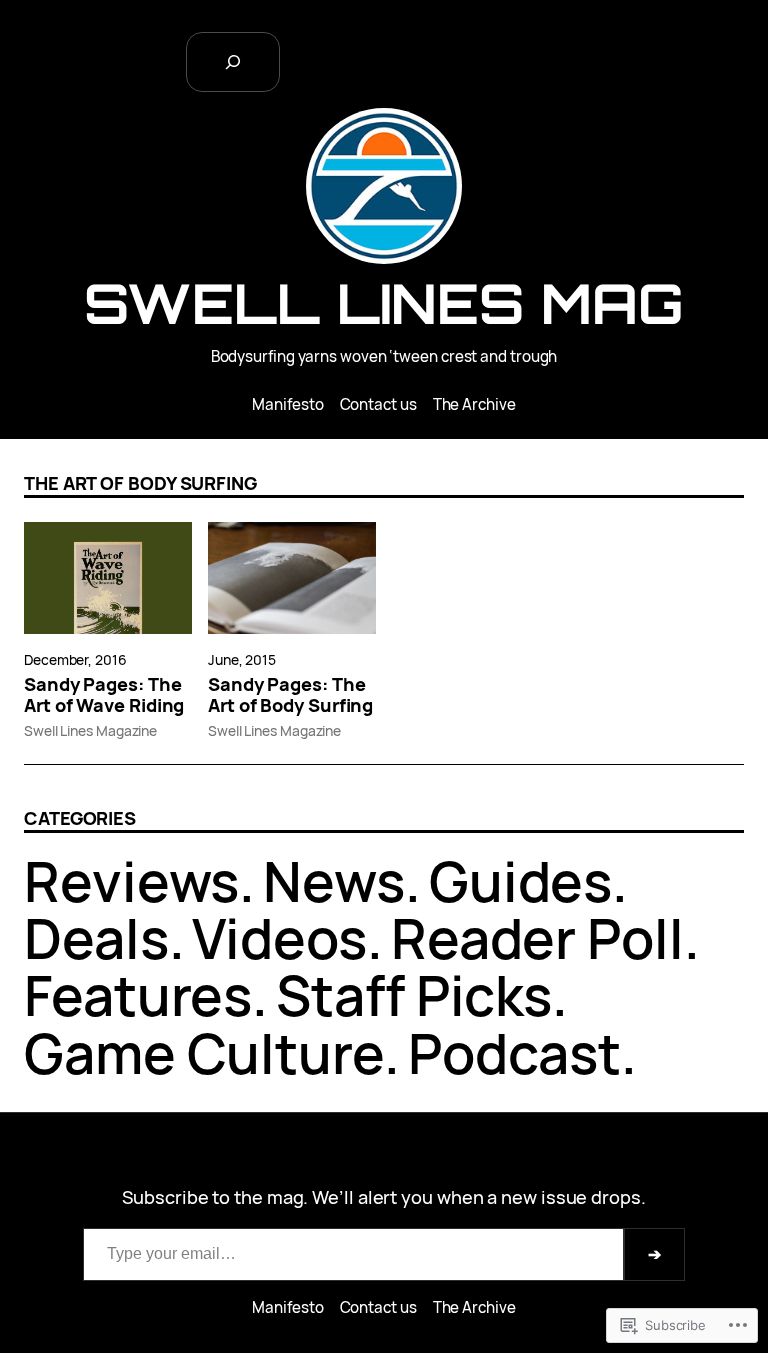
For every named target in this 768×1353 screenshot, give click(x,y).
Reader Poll (537, 938)
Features (138, 995)
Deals (96, 938)
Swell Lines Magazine (90, 730)
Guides (520, 881)
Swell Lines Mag (384, 303)
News (334, 881)
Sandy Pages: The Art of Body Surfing (290, 696)
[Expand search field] (233, 62)
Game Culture (204, 1053)
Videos (279, 938)
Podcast (514, 1053)
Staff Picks (414, 995)
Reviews (131, 881)
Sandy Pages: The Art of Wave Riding (104, 696)
